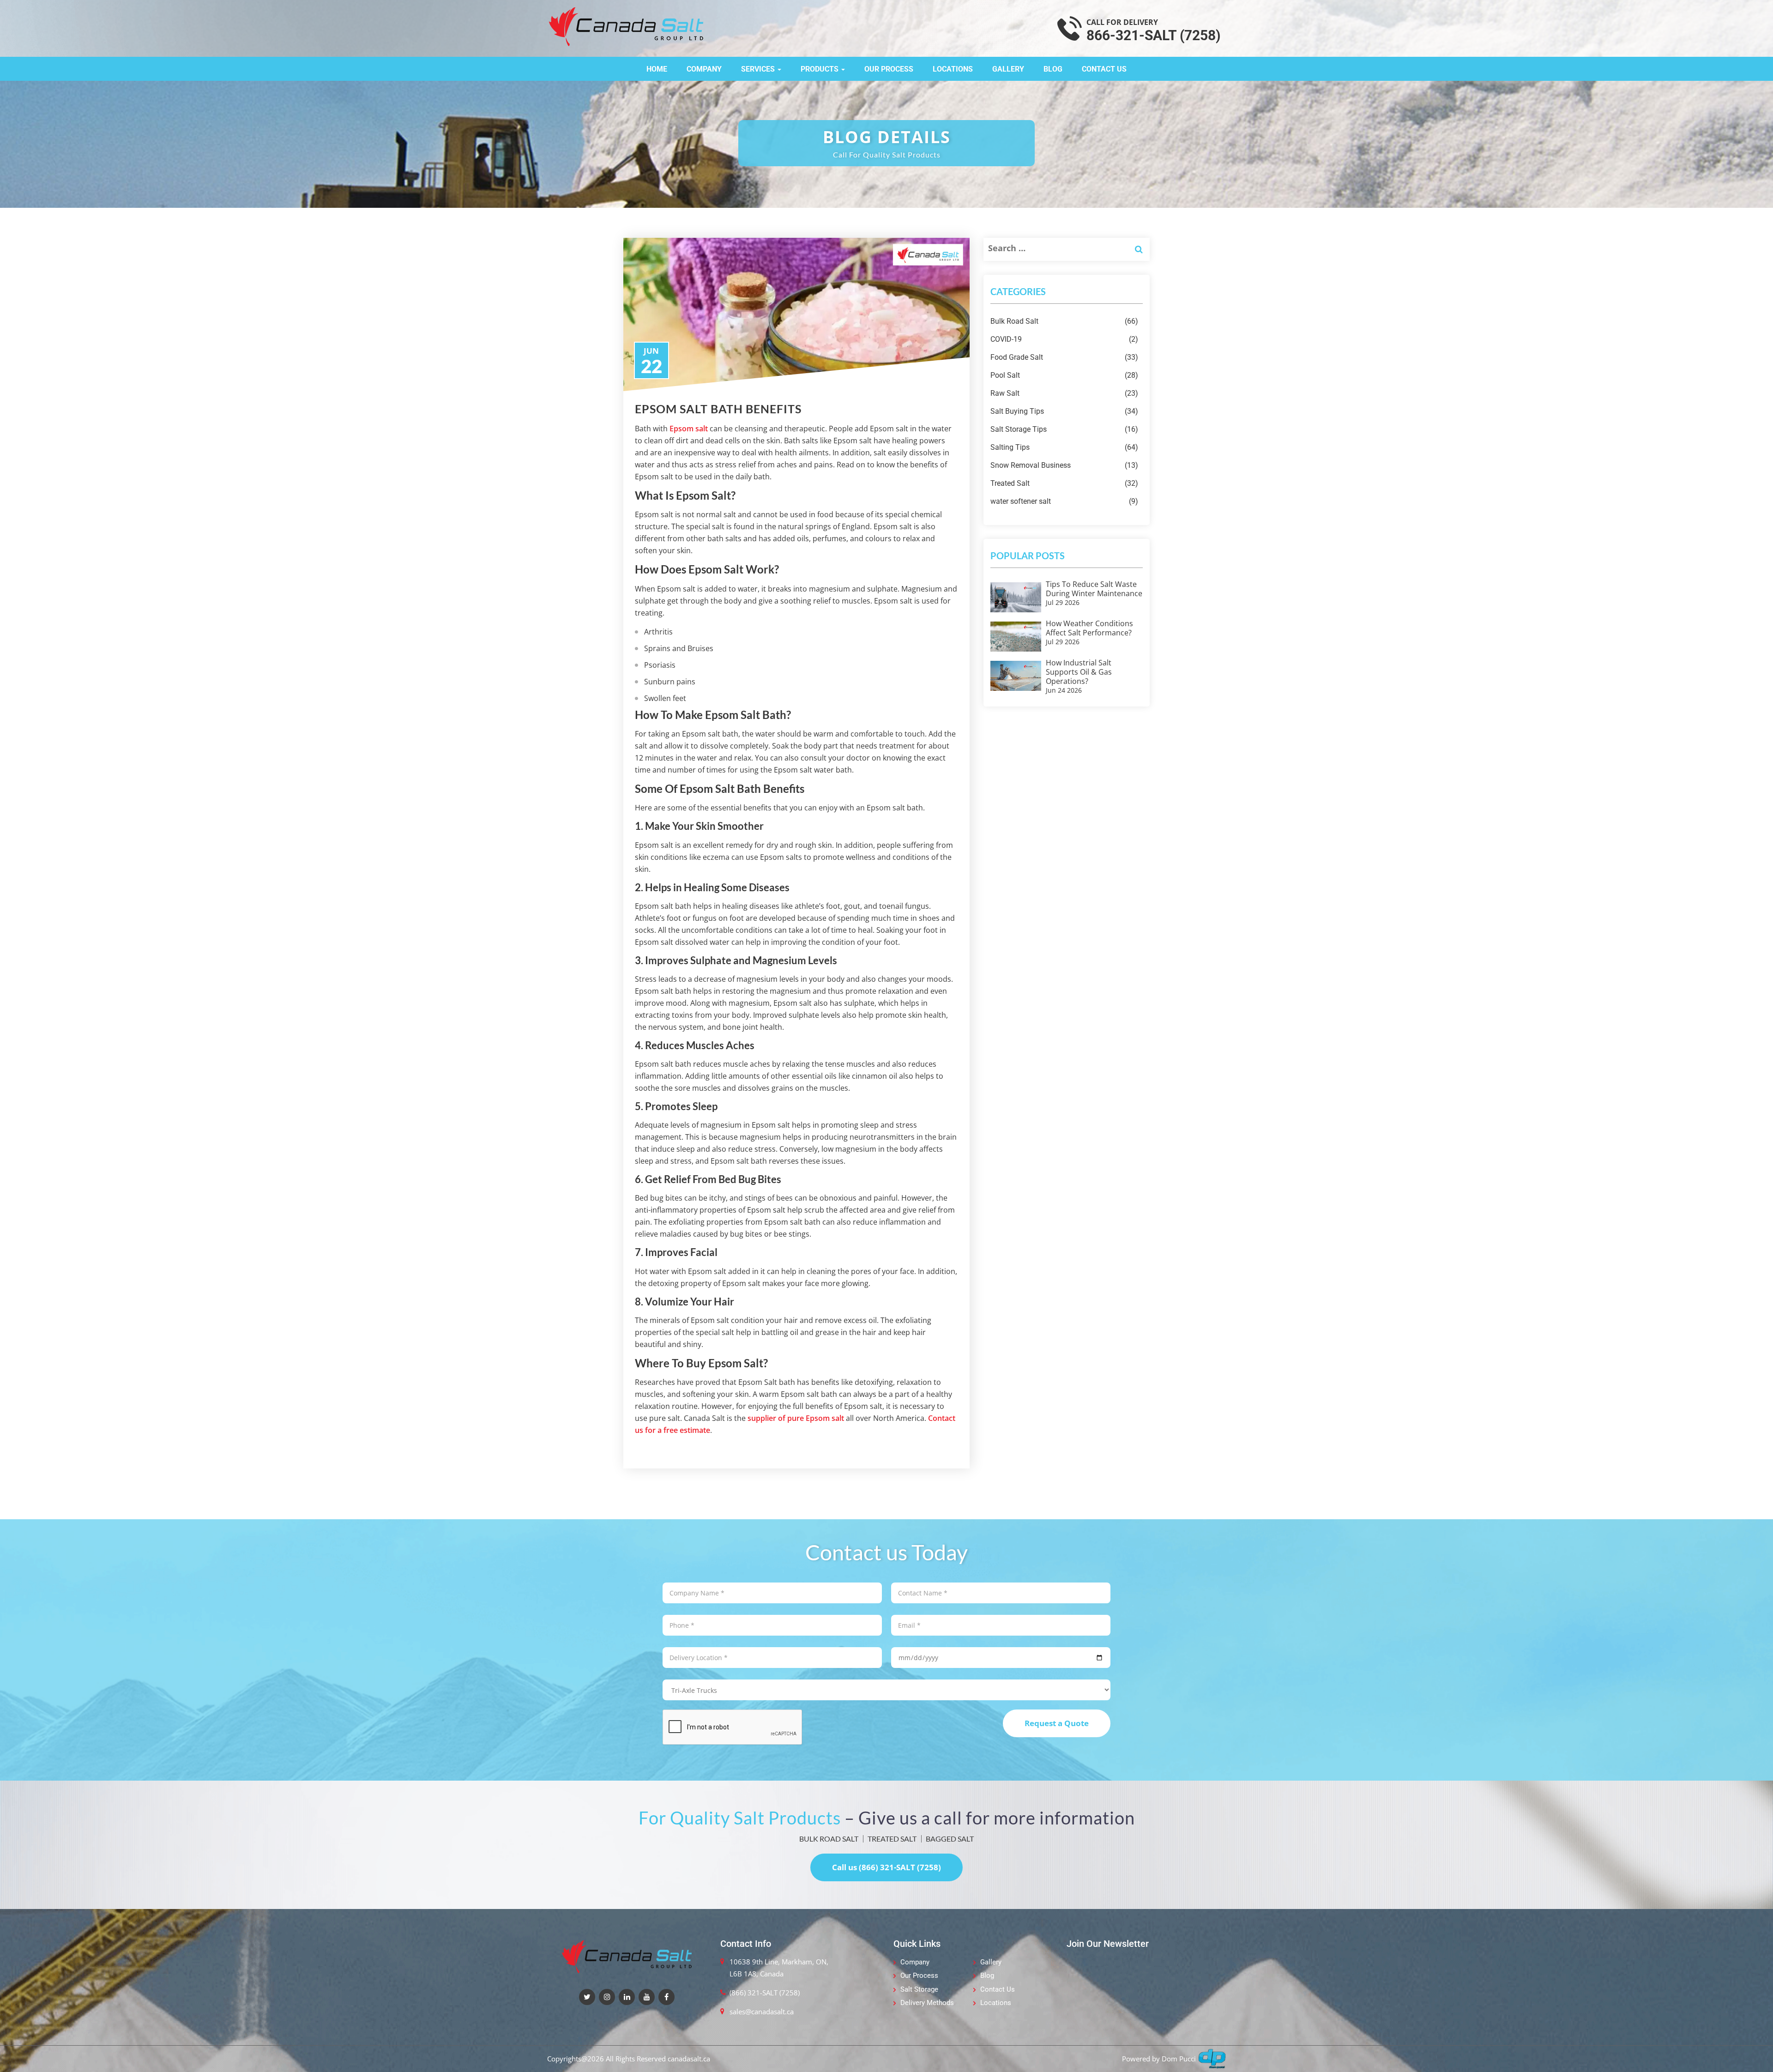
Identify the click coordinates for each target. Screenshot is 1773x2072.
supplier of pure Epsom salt (796, 1418)
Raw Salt (1064, 393)
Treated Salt (1064, 483)
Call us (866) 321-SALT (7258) (886, 1867)
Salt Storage (919, 1989)
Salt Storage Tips (1064, 429)
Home (657, 69)
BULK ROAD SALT (829, 1839)
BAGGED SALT (950, 1839)
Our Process (889, 69)
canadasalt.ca (689, 2059)
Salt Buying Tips (1064, 411)
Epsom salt (689, 429)
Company (704, 69)
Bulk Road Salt (1064, 321)
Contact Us (1104, 69)
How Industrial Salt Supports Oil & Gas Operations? (1079, 672)
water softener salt (1064, 501)
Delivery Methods (927, 2003)
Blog (1053, 69)
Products (820, 69)
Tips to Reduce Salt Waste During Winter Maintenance (1094, 589)
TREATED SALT (892, 1839)
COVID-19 (1064, 339)
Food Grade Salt (1064, 357)
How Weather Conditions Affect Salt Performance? (1089, 628)
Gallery (1008, 69)
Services (759, 69)
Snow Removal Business (1064, 465)
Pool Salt (1064, 375)
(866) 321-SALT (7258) (765, 1993)
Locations (953, 69)
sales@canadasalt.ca (762, 2012)
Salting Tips (1064, 447)
